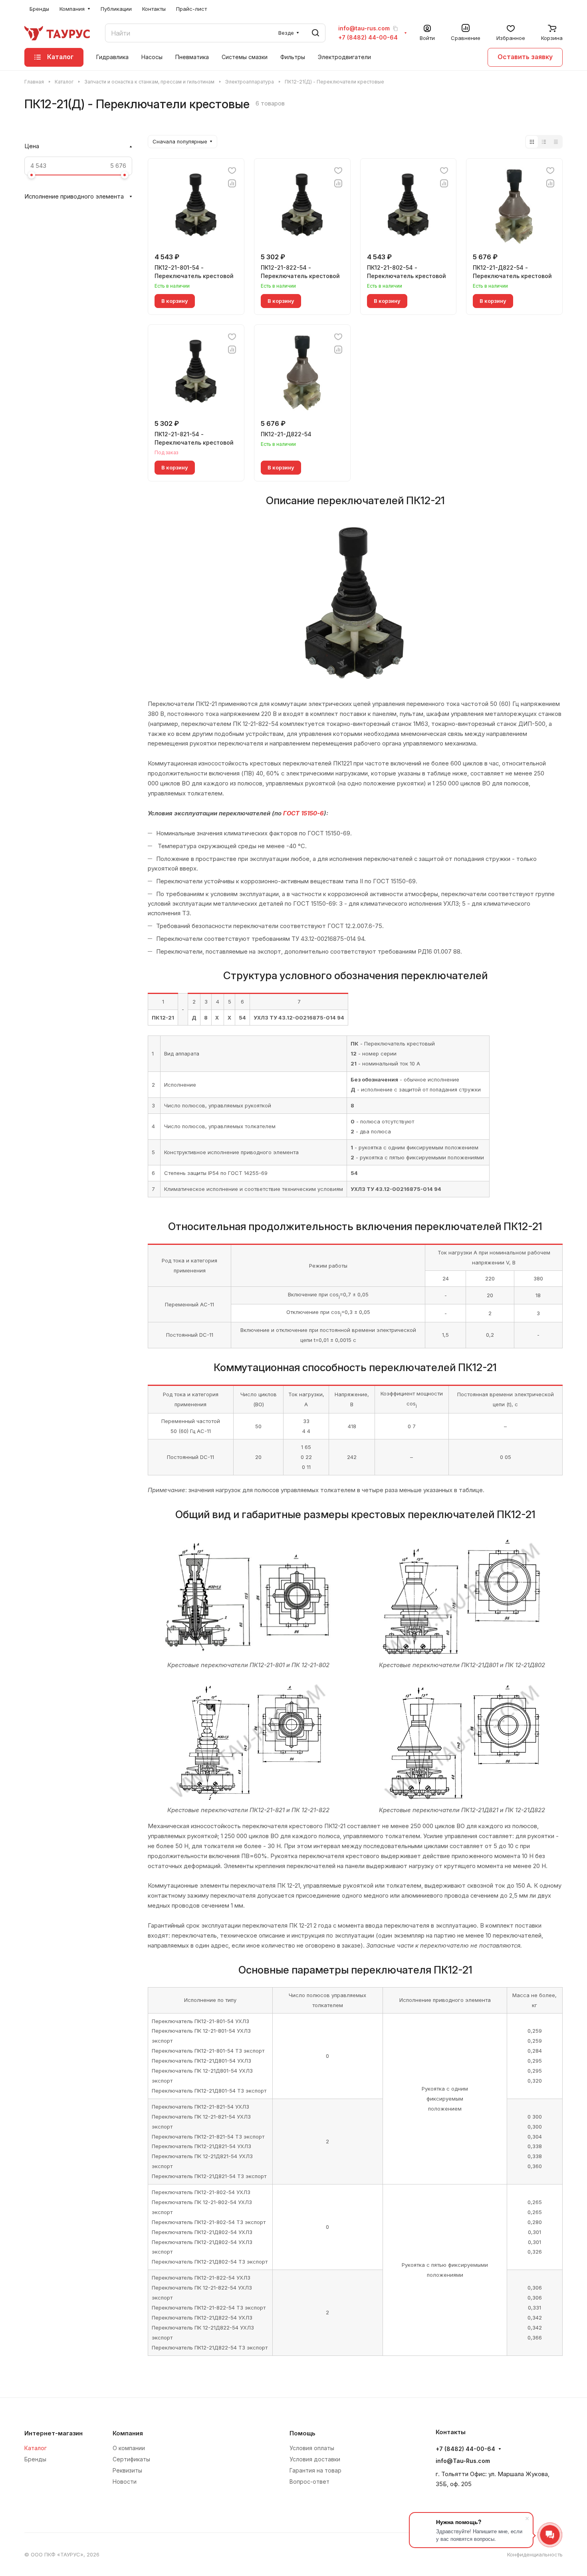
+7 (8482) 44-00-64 (368, 38)
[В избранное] (232, 171)
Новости (125, 2482)
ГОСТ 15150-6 (303, 813)
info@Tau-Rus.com (463, 2461)
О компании (129, 2448)
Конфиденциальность (535, 2554)
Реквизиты (127, 2470)
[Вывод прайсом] (556, 142)
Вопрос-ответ (309, 2482)
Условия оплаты (312, 2448)
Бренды (35, 2459)
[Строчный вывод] (544, 142)
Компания (128, 2433)
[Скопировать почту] (395, 28)
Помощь (302, 2433)
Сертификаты (131, 2459)
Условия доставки (315, 2459)
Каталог (36, 2448)
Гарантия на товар (315, 2470)
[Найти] (315, 33)
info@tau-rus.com (364, 28)
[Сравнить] (232, 183)
